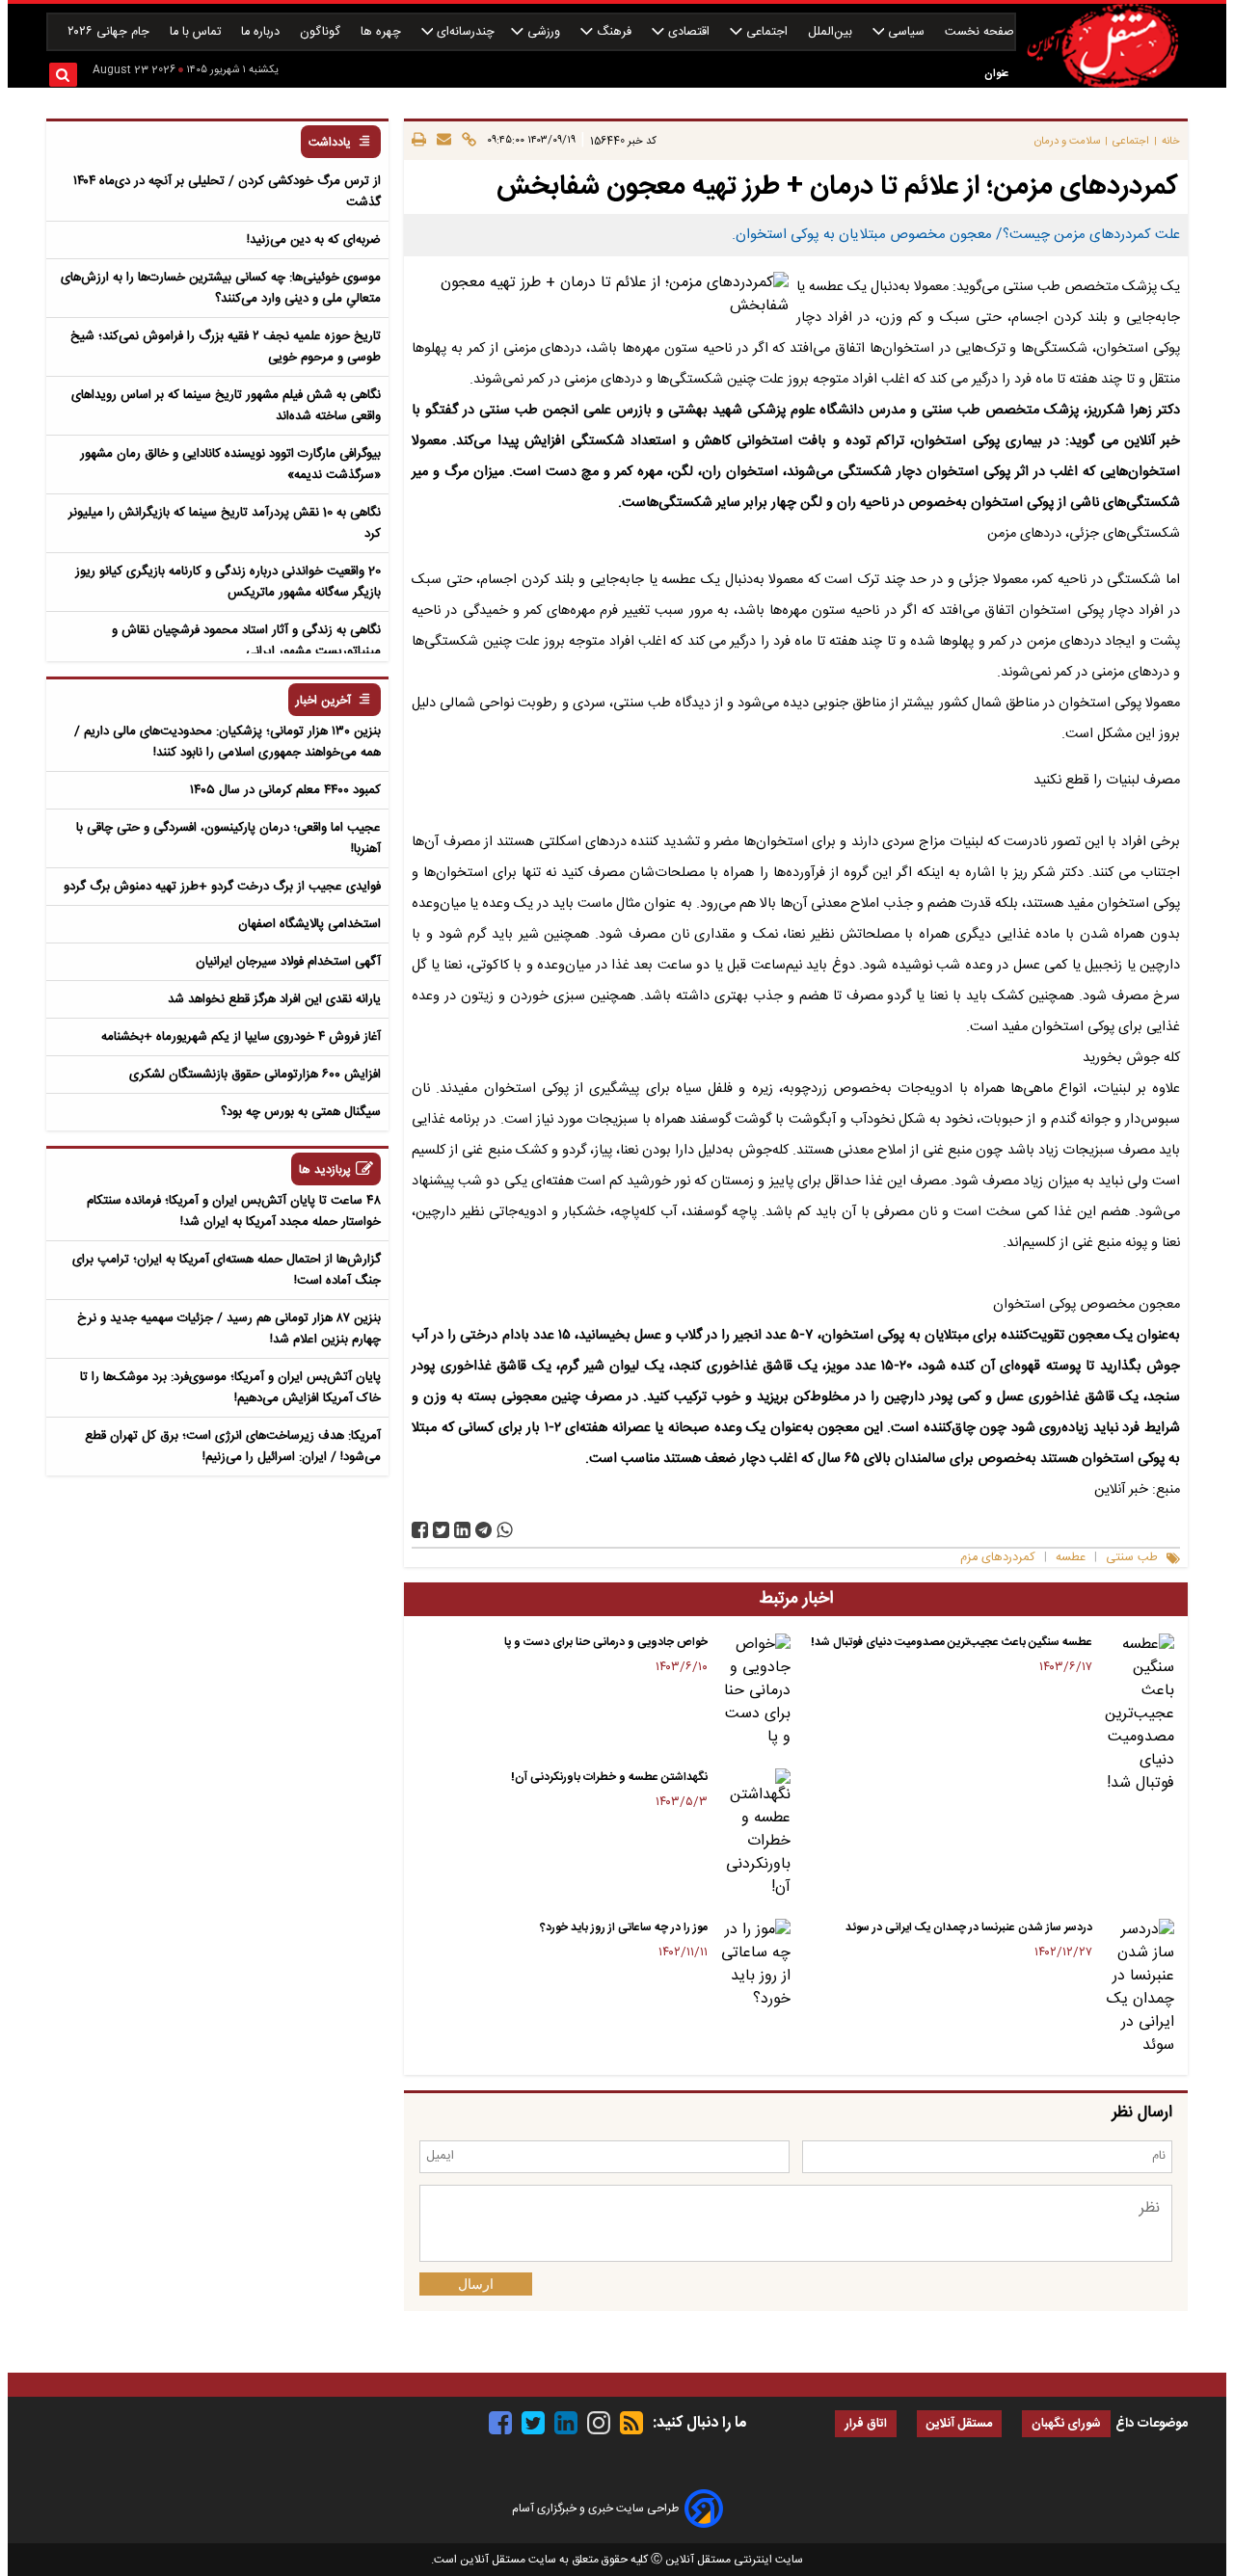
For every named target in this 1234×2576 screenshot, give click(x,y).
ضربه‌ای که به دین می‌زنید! (314, 240)
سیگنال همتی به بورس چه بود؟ (301, 1112)
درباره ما (262, 32)
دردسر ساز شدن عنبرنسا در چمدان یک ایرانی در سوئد (969, 1927)
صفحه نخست (979, 32)
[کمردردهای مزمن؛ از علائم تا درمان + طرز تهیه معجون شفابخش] (483, 1530)
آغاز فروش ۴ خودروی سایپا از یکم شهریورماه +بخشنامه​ (241, 1037)
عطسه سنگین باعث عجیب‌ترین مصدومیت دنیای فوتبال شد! (952, 1642)
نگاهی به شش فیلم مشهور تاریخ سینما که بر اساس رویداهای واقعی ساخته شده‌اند (226, 406)
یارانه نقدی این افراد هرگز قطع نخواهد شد (274, 999)
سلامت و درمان (1067, 141)
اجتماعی (767, 32)
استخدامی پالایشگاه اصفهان (309, 924)
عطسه (1071, 1558)
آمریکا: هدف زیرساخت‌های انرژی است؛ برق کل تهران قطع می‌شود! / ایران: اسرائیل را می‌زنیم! (233, 1447)
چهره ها (383, 32)
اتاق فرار (866, 2424)
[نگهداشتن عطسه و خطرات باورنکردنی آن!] (752, 1834)
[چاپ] (419, 141)
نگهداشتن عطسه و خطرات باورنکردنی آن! (609, 1777)
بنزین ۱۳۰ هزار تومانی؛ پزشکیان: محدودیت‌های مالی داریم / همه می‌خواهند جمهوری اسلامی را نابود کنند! (228, 742)
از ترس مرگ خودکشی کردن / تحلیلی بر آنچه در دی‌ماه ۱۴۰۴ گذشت (227, 192)
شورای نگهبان (1066, 2424)
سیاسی (906, 32)
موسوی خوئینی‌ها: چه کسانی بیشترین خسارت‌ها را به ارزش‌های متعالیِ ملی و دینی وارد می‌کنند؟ (221, 288)
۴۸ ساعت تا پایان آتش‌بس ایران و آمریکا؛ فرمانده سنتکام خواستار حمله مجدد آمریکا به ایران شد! (234, 1211)
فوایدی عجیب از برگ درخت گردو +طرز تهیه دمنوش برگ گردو (222, 887)
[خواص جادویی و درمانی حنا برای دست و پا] (752, 1691)
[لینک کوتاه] (466, 141)
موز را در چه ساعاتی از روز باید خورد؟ (624, 1927)
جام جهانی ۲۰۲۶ (110, 32)
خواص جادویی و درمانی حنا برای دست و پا (606, 1642)
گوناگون (322, 32)
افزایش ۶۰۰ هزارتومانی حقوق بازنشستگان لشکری (255, 1075)
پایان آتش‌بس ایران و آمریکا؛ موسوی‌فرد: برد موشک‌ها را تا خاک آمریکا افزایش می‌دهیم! (230, 1388)
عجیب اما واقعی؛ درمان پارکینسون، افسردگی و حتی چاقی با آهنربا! (228, 838)
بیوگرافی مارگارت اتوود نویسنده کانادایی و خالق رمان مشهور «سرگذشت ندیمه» (230, 465)
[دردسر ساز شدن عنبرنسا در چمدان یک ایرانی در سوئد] (1137, 1988)
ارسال (476, 2284)
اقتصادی (689, 32)
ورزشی (544, 32)
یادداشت (330, 143)
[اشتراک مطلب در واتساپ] (505, 1530)
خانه (1171, 141)
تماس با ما (197, 32)
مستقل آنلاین (959, 2424)
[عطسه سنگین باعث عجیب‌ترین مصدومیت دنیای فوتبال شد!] (1137, 1714)
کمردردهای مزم (998, 1558)
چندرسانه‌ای (464, 32)
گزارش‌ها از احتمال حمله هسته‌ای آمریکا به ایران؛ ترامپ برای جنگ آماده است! (227, 1270)
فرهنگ (614, 32)
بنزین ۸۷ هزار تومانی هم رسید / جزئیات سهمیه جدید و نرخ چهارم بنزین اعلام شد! (229, 1329)
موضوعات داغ (1152, 2424)
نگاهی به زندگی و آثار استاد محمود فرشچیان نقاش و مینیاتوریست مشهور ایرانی (246, 641)
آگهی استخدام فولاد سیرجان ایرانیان (288, 962)
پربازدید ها (325, 1170)
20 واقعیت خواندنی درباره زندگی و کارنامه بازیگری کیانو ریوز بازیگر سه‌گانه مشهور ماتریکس (228, 582)
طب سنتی (1132, 1558)
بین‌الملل (832, 32)
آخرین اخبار (323, 701)
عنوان (996, 74)
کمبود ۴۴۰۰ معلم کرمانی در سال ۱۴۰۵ (285, 790)
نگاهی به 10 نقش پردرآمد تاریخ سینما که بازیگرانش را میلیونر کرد (225, 523)
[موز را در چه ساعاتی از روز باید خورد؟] (752, 1965)
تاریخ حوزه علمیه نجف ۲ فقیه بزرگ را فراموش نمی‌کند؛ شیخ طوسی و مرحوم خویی (226, 347)
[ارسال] (441, 141)
